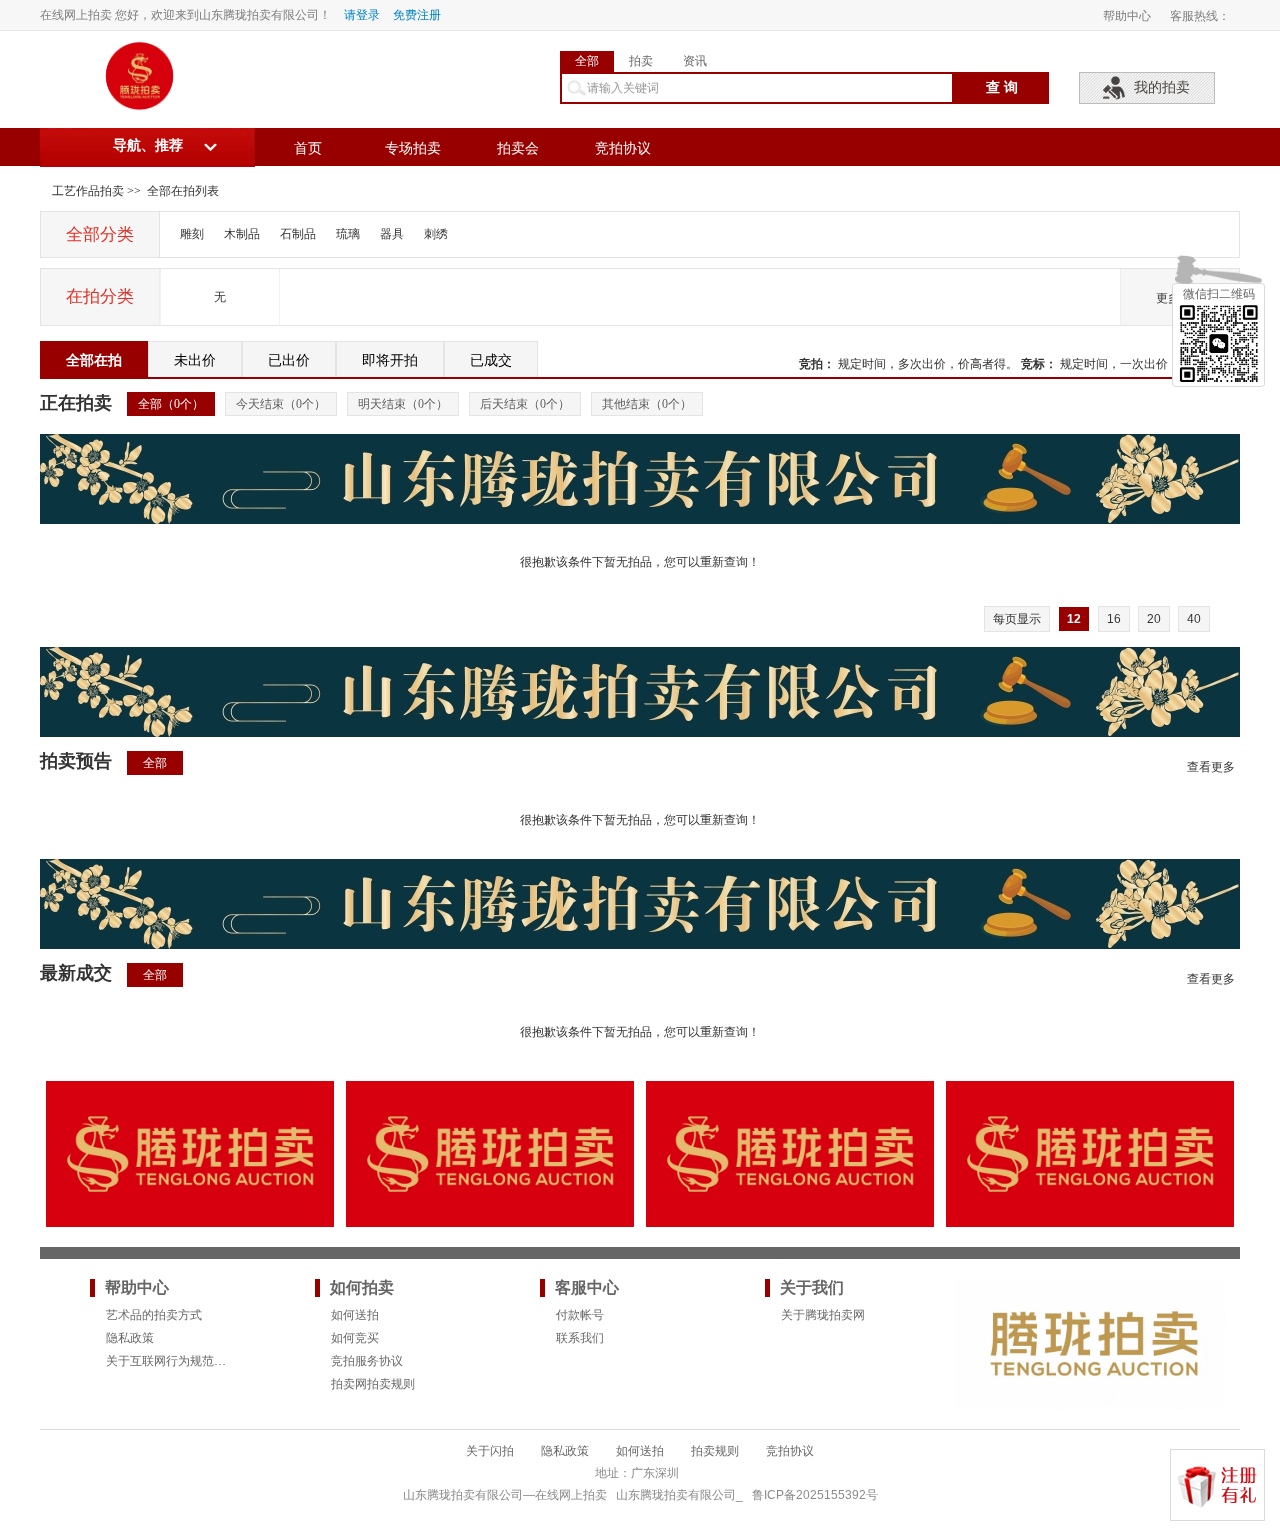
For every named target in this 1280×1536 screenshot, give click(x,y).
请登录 (362, 15)
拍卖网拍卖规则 (373, 1384)
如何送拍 (355, 1315)
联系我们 (580, 1338)
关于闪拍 (490, 1451)
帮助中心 (1127, 16)
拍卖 (641, 61)
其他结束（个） (647, 404)
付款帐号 (580, 1315)
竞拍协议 (623, 148)
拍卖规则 (715, 1451)
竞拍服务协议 (367, 1361)
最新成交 (76, 973)
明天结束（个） (403, 404)
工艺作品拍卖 (88, 191)
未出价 (195, 360)
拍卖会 (518, 148)
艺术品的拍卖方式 (154, 1315)
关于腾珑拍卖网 (823, 1315)
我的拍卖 (1162, 87)
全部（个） (171, 404)
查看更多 (1211, 767)
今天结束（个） (281, 404)
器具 (392, 234)
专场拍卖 (413, 148)
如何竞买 (355, 1338)
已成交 (491, 360)
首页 (308, 148)
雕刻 (192, 234)
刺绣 (436, 234)
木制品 (242, 234)
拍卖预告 (76, 761)
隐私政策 (130, 1338)
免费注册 (417, 15)
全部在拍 (94, 360)
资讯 (695, 61)
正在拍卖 (76, 403)
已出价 (289, 360)
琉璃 (348, 234)
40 (1194, 619)
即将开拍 (390, 360)
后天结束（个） (525, 404)
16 (1114, 619)
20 (1154, 619)
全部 (587, 61)
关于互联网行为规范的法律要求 (190, 1361)
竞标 (1033, 364)
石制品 (298, 234)
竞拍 (811, 364)
